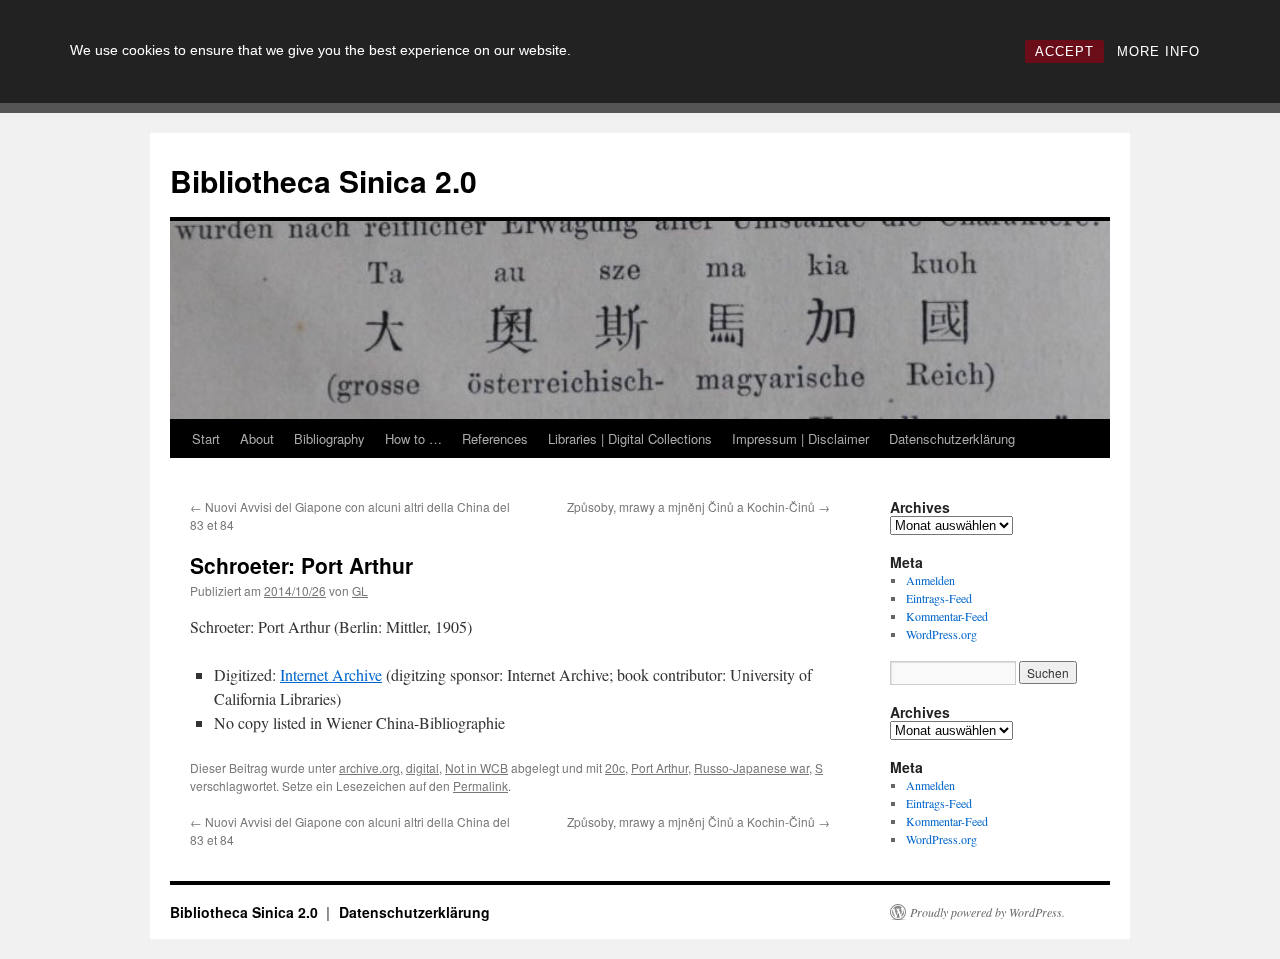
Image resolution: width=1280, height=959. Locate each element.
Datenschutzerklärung (952, 438)
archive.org (369, 767)
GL (360, 590)
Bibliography (329, 438)
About (257, 438)
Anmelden (930, 580)
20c (615, 767)
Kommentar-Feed (947, 616)
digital (422, 767)
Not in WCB (476, 767)
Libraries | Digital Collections (630, 438)
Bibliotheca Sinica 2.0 (323, 180)
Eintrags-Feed (939, 598)
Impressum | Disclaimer (800, 438)
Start (206, 438)
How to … (413, 438)
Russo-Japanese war (751, 767)
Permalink (480, 785)
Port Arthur (659, 767)
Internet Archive (331, 674)
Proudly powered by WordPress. (987, 912)
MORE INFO (1158, 51)
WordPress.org (941, 634)
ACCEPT (1064, 51)
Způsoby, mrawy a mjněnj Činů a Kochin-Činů (698, 506)
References (495, 438)
